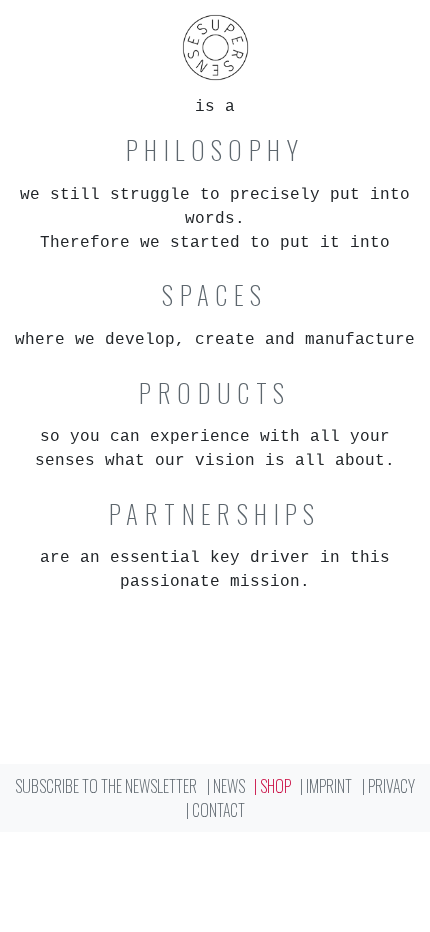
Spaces (214, 295)
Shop (275, 786)
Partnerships (215, 514)
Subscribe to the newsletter (106, 786)
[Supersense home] (215, 47)
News (229, 786)
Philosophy (215, 150)
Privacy (391, 786)
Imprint (329, 786)
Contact (218, 810)
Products (214, 393)
